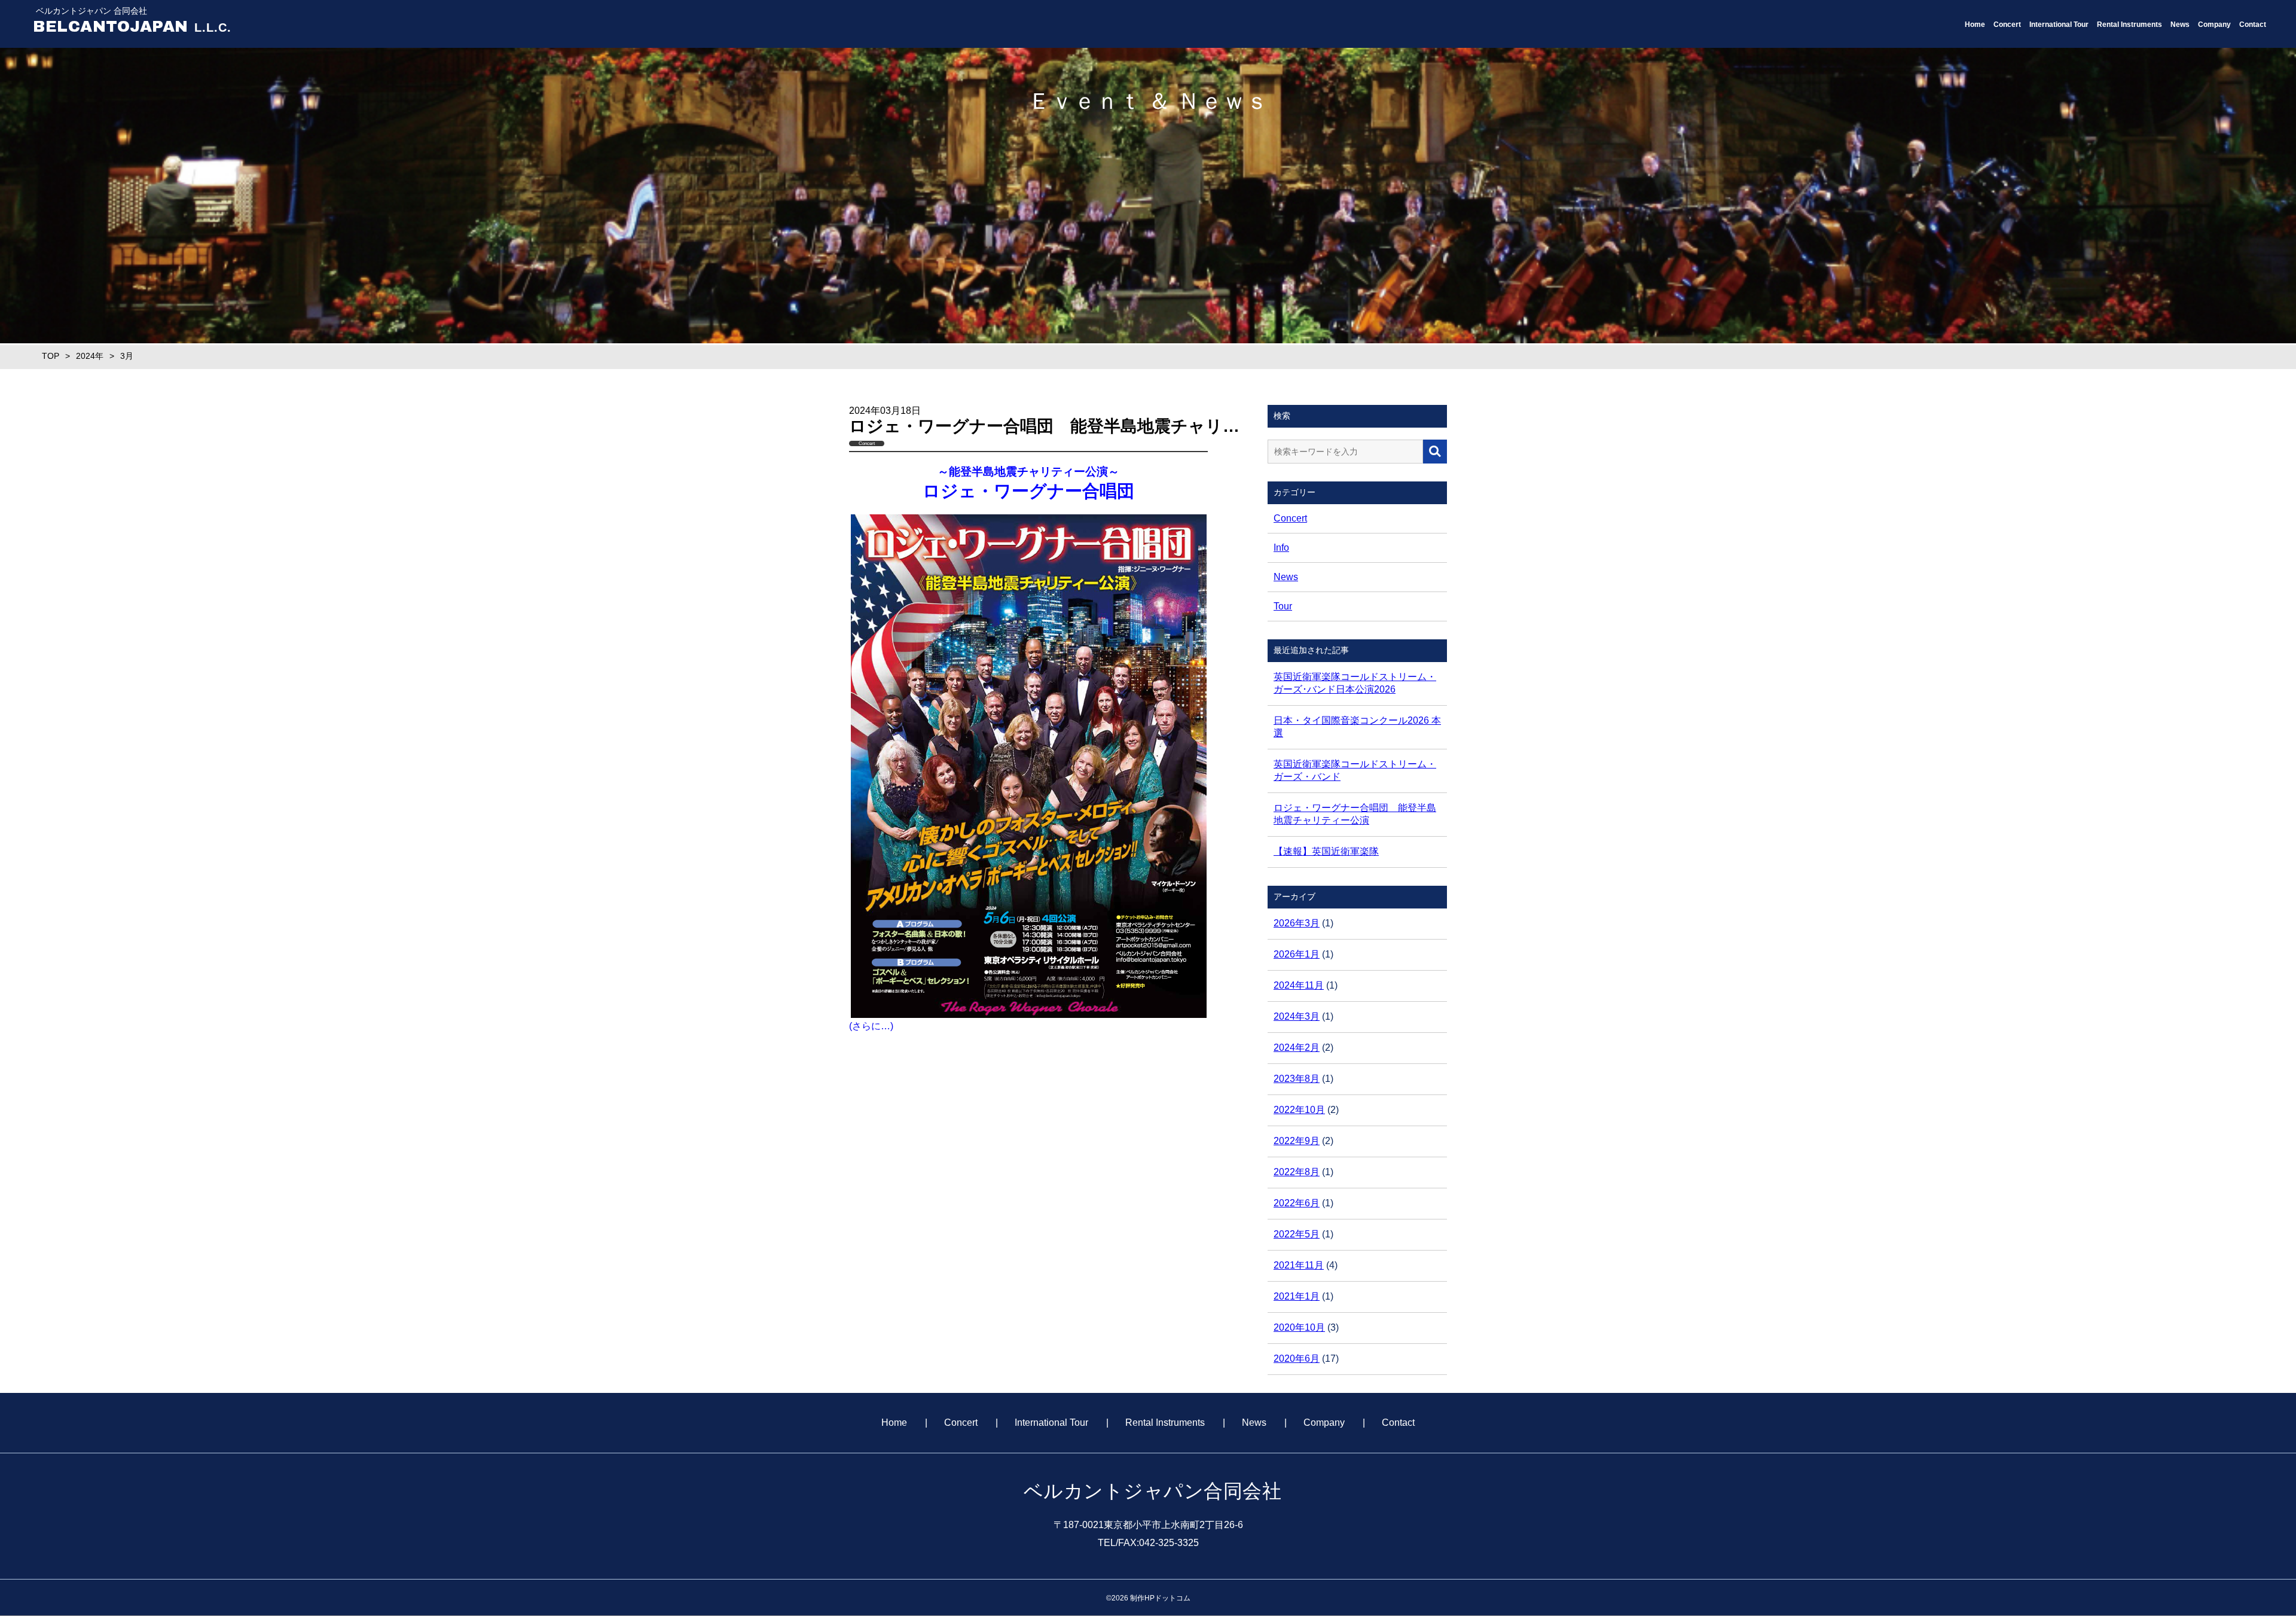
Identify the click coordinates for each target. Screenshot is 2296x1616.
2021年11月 (1299, 1265)
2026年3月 (1297, 923)
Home (1975, 25)
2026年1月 (1297, 954)
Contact (2253, 25)
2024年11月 (1299, 985)
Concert (2007, 25)
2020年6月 (1297, 1359)
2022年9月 (1297, 1141)
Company (2214, 25)
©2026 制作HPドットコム (1148, 1598)
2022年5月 (1297, 1234)
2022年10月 (1299, 1110)
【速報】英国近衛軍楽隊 (1326, 851)
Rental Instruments (2129, 25)
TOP (51, 356)
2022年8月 (1297, 1172)
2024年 (90, 356)
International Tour (2059, 25)
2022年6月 (1297, 1203)
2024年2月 (1297, 1048)
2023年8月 (1297, 1079)
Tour (1283, 606)
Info (1281, 548)
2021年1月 (1297, 1296)
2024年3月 (1297, 1016)
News (2180, 25)
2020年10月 (1299, 1327)
